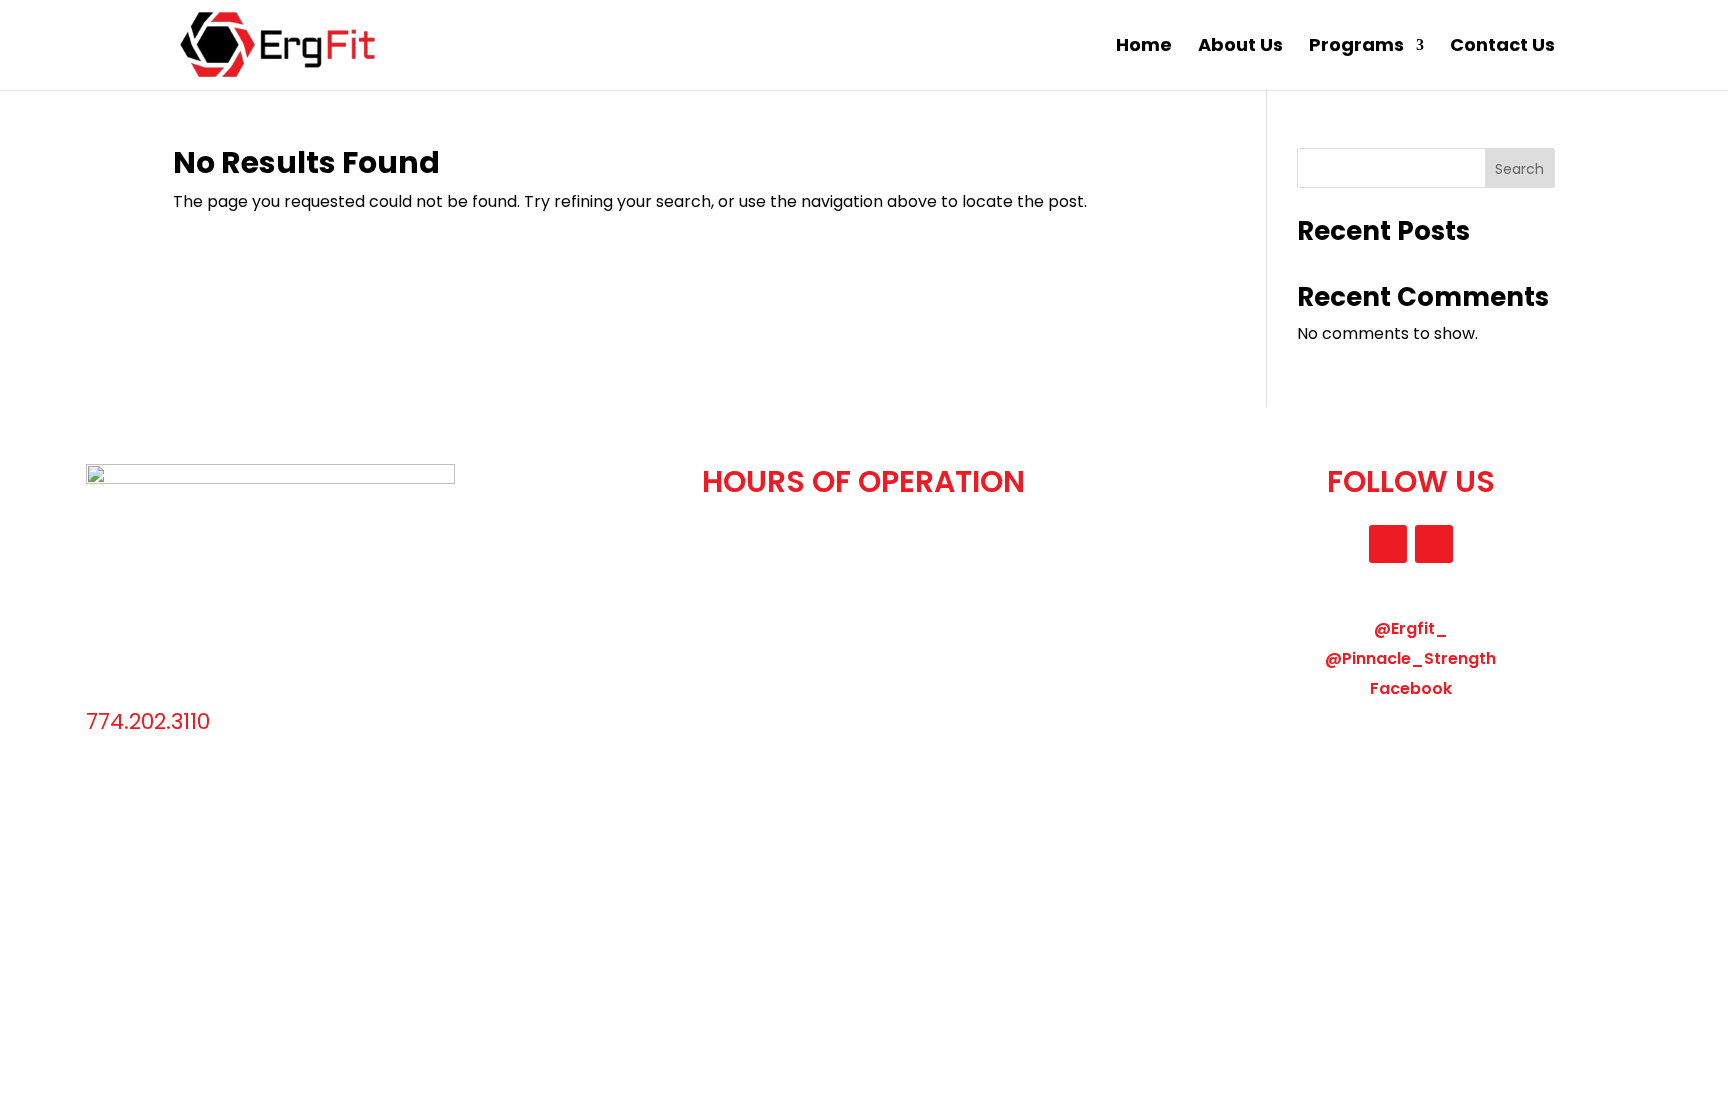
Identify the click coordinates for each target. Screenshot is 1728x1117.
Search (1519, 169)
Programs (1356, 47)
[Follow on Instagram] (1388, 544)
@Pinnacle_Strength (1410, 658)
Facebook (1411, 688)
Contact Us (1502, 47)
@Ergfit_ (1411, 628)
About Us (1240, 47)
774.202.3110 (148, 721)
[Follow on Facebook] (1434, 544)
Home (1144, 47)
